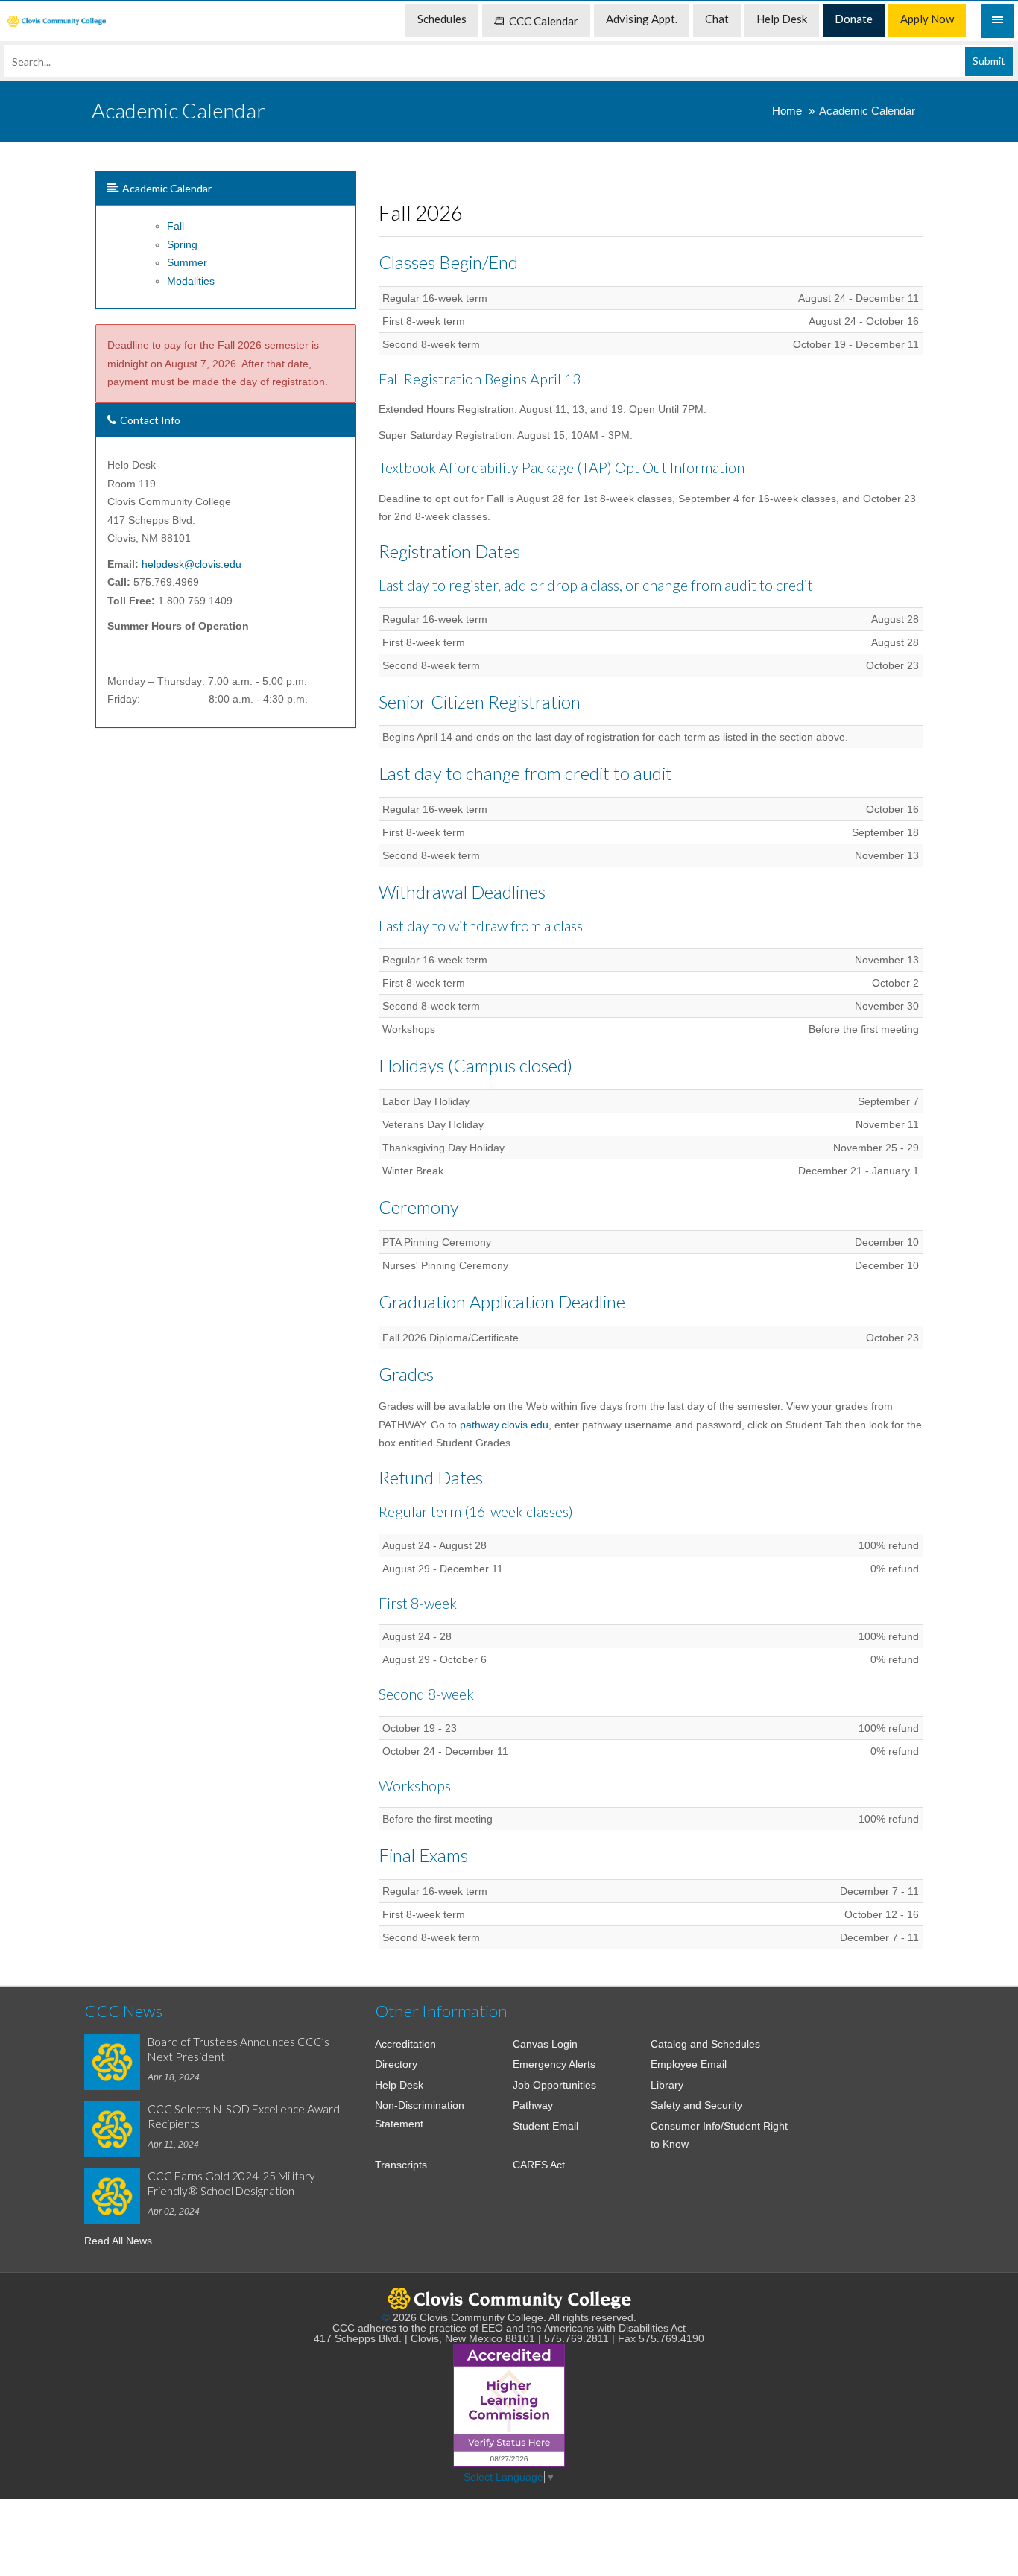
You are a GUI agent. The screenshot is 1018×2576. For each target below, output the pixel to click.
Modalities (191, 281)
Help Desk (399, 2085)
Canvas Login (545, 2044)
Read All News (118, 2241)
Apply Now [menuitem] (927, 19)
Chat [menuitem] (717, 19)
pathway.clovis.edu (504, 1425)
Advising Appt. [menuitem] (642, 19)
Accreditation (405, 2044)
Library (667, 2085)
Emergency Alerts (554, 2064)
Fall (176, 226)
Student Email (546, 2126)
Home (787, 111)
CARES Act (539, 2165)
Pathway (533, 2105)
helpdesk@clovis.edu (192, 564)
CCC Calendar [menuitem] (544, 21)
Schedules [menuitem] (442, 19)
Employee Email (689, 2064)
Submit (989, 61)
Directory (396, 2064)
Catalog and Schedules (705, 2044)
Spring (182, 244)
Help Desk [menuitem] (782, 19)
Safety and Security (696, 2105)
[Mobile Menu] (998, 21)
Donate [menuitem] (854, 19)
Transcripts (401, 2165)
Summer (187, 262)
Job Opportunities (554, 2085)
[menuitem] (57, 21)
